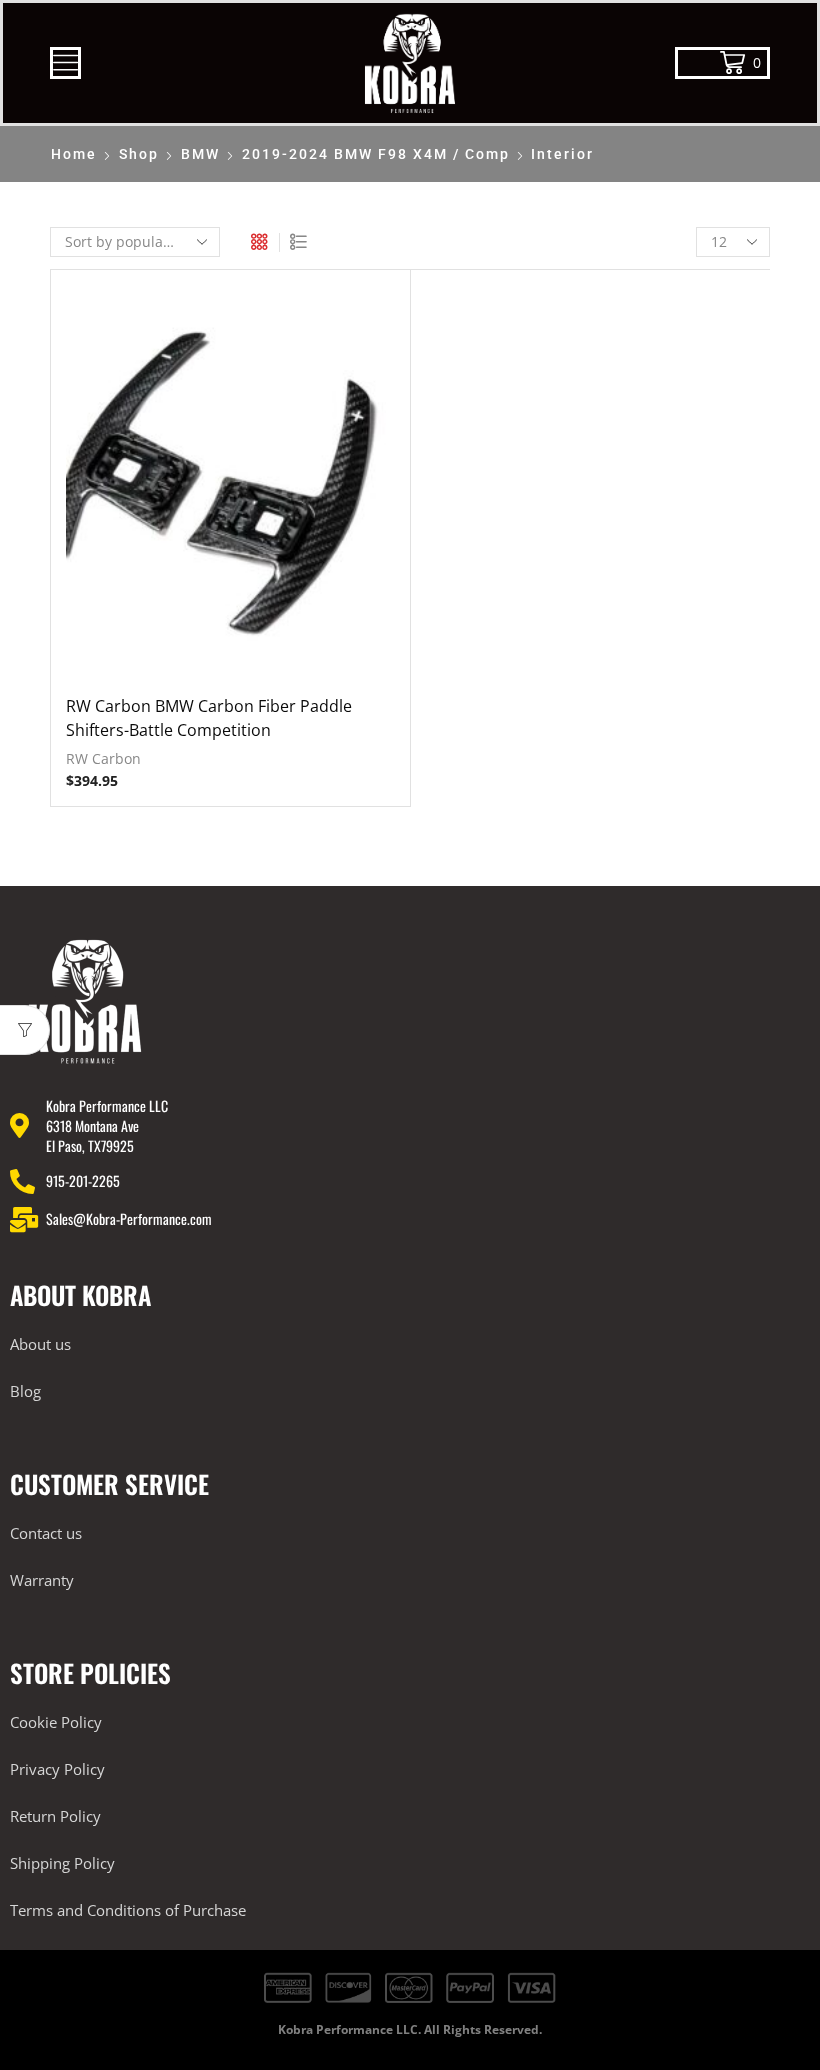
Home (74, 154)
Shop (139, 154)
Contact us (46, 1533)
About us (40, 1344)
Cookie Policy (56, 1722)
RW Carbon (103, 758)
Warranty (42, 1580)
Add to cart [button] (230, 489)
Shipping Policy (62, 1863)
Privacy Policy (57, 1769)
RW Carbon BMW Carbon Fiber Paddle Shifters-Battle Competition (209, 718)
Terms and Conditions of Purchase (128, 1910)
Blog (25, 1391)
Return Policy (55, 1816)
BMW (200, 154)
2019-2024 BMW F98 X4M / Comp (376, 154)
